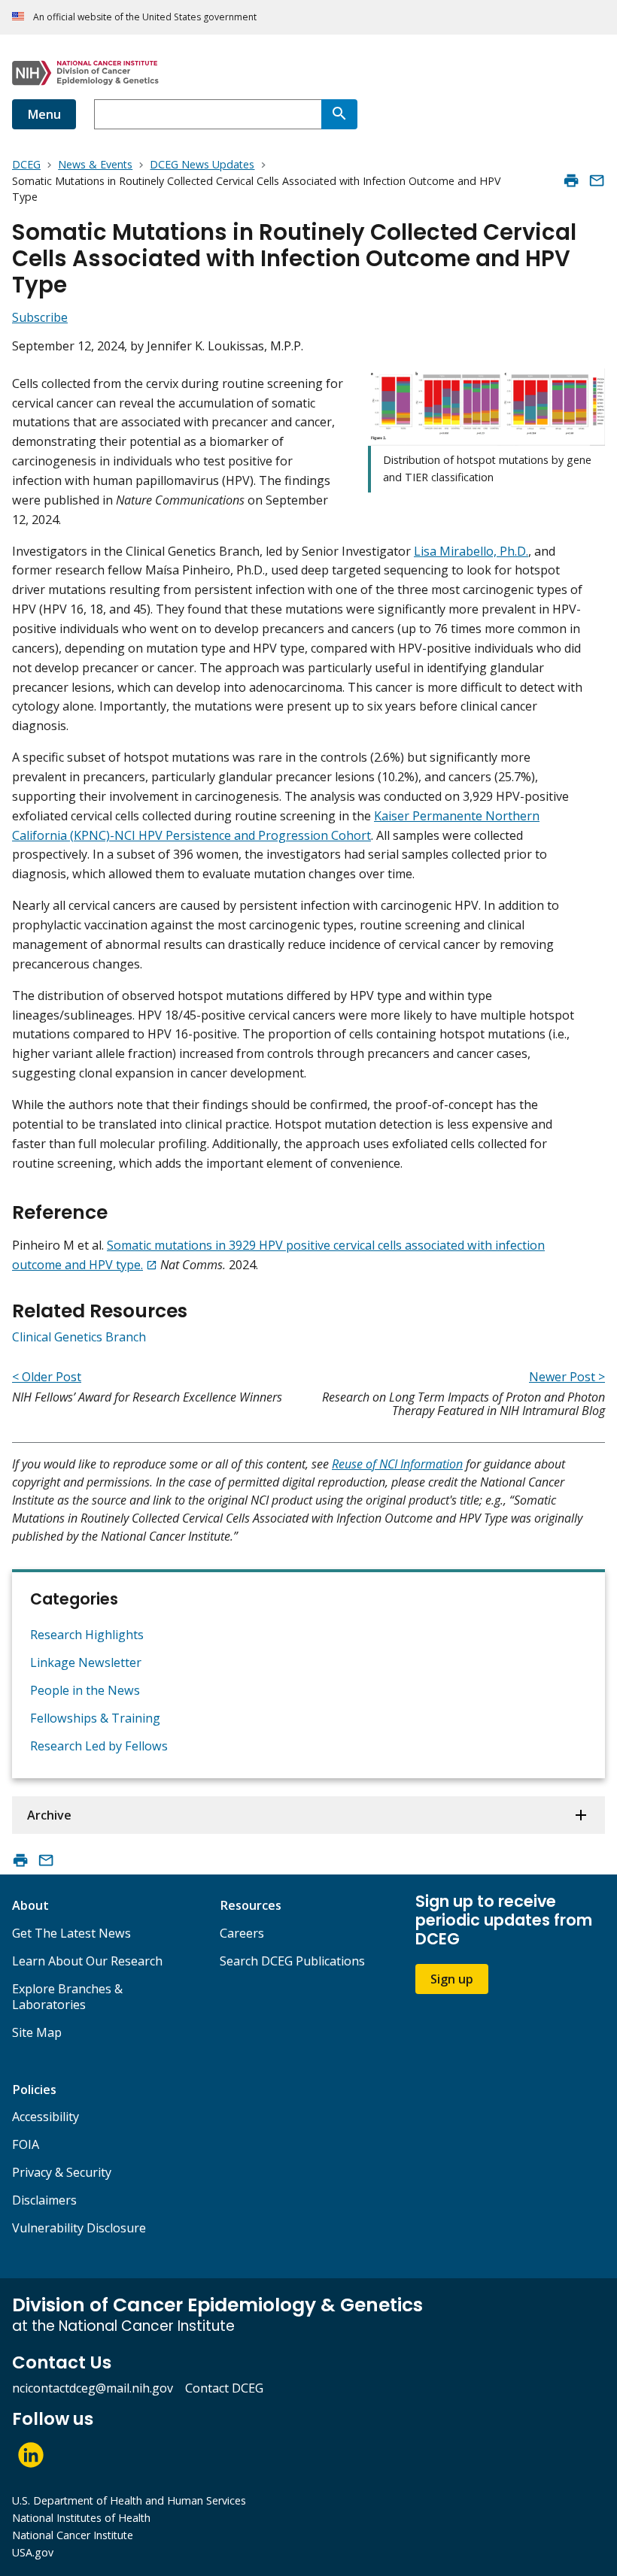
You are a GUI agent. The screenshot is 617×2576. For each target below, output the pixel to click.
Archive (49, 1815)
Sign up (452, 1979)
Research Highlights (87, 1635)
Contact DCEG (224, 2388)
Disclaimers (44, 2200)
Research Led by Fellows (99, 1746)
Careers (242, 1933)
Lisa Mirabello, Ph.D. (471, 551)
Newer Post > (567, 1377)
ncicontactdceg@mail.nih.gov (93, 2388)
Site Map (37, 2032)
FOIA (26, 2144)
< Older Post (47, 1377)
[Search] (339, 114)
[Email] (597, 180)
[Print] (571, 180)
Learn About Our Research (87, 1961)
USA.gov (33, 2552)
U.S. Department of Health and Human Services (129, 2500)
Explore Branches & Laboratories (67, 1997)
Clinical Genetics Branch (79, 1337)
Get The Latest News (71, 1933)
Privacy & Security (62, 2172)
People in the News (85, 1690)
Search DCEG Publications (292, 1961)
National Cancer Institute (73, 2535)
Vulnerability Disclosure (79, 2228)
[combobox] (208, 114)
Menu (44, 114)
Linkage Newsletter (86, 1662)
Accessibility (46, 2117)
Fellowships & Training (95, 1718)
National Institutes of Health (81, 2518)
